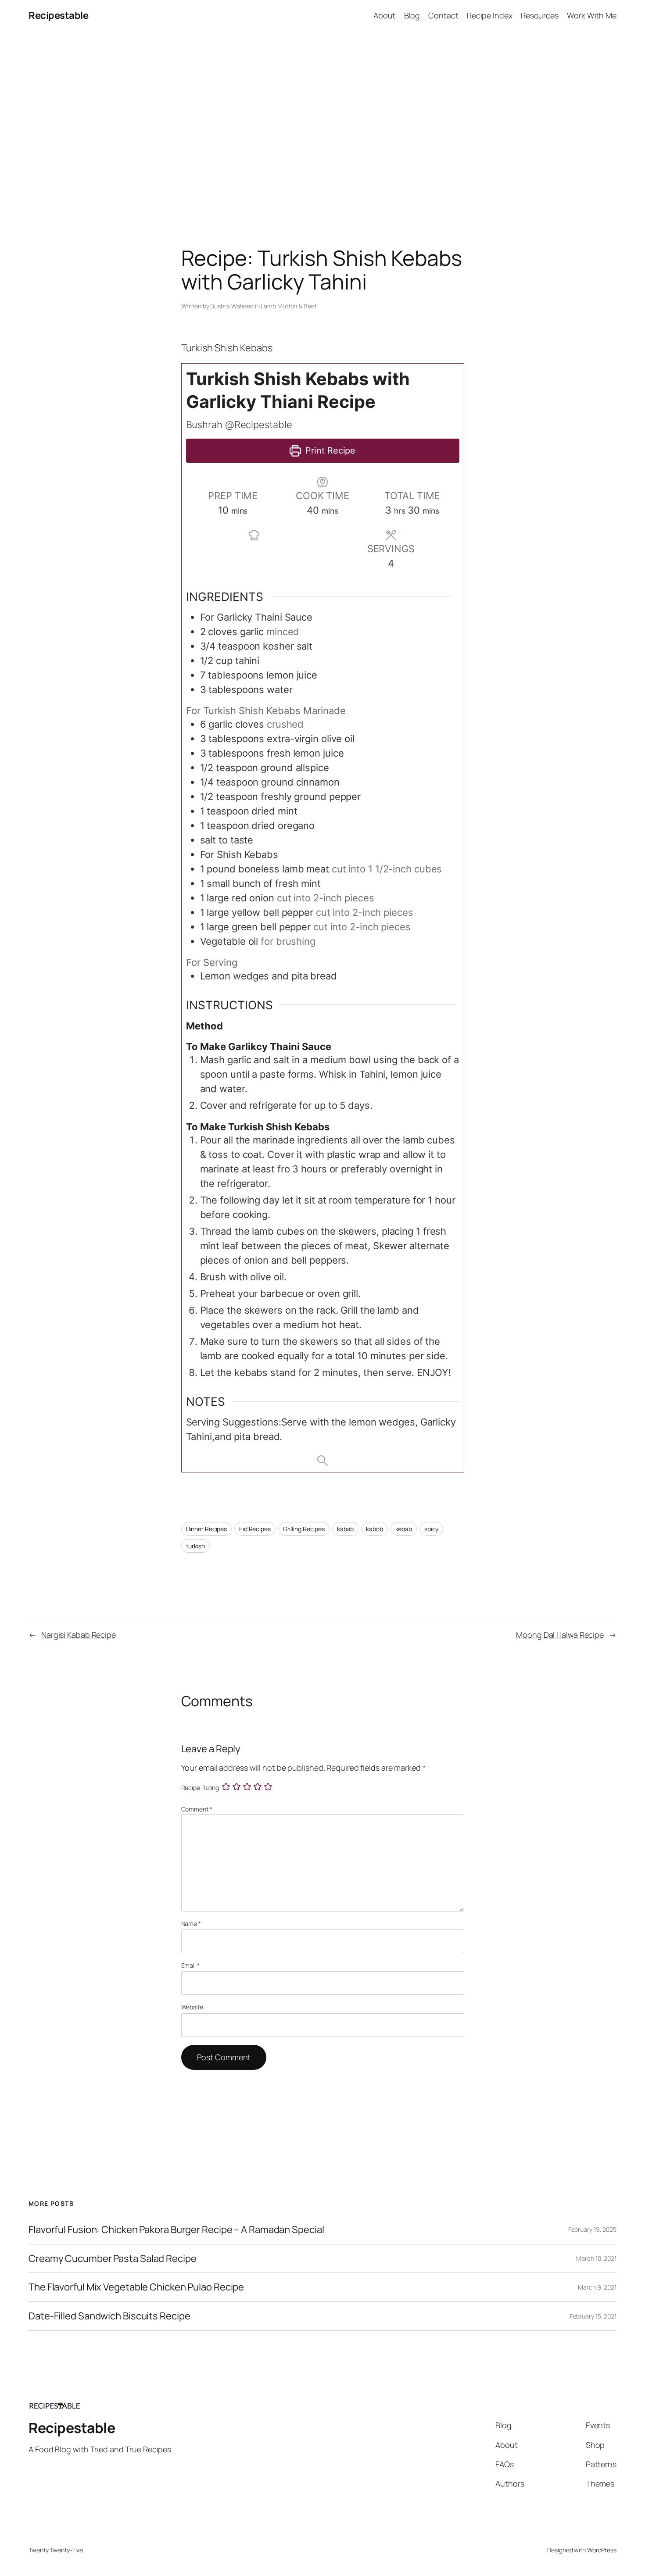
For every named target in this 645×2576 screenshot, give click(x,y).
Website (192, 2007)
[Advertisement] (322, 123)
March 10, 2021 (596, 2258)
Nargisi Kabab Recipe (79, 1635)
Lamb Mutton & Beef (288, 306)
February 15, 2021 (593, 2316)
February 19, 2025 (592, 2229)
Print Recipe (330, 450)
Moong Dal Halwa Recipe (560, 1635)
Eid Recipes (255, 1529)
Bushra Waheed (232, 306)
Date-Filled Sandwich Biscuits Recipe (109, 2316)
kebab (404, 1529)
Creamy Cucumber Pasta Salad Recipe (113, 2259)
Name (191, 1924)
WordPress (602, 2550)
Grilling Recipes (304, 1529)
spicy (432, 1529)
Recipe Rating (200, 1788)
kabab (346, 1529)
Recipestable (58, 15)
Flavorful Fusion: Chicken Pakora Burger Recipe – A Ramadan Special (176, 2230)
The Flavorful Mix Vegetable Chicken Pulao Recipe (136, 2287)
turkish (195, 1546)
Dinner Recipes (207, 1529)
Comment (197, 1809)
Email (190, 1965)
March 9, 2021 (597, 2287)
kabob (374, 1529)
